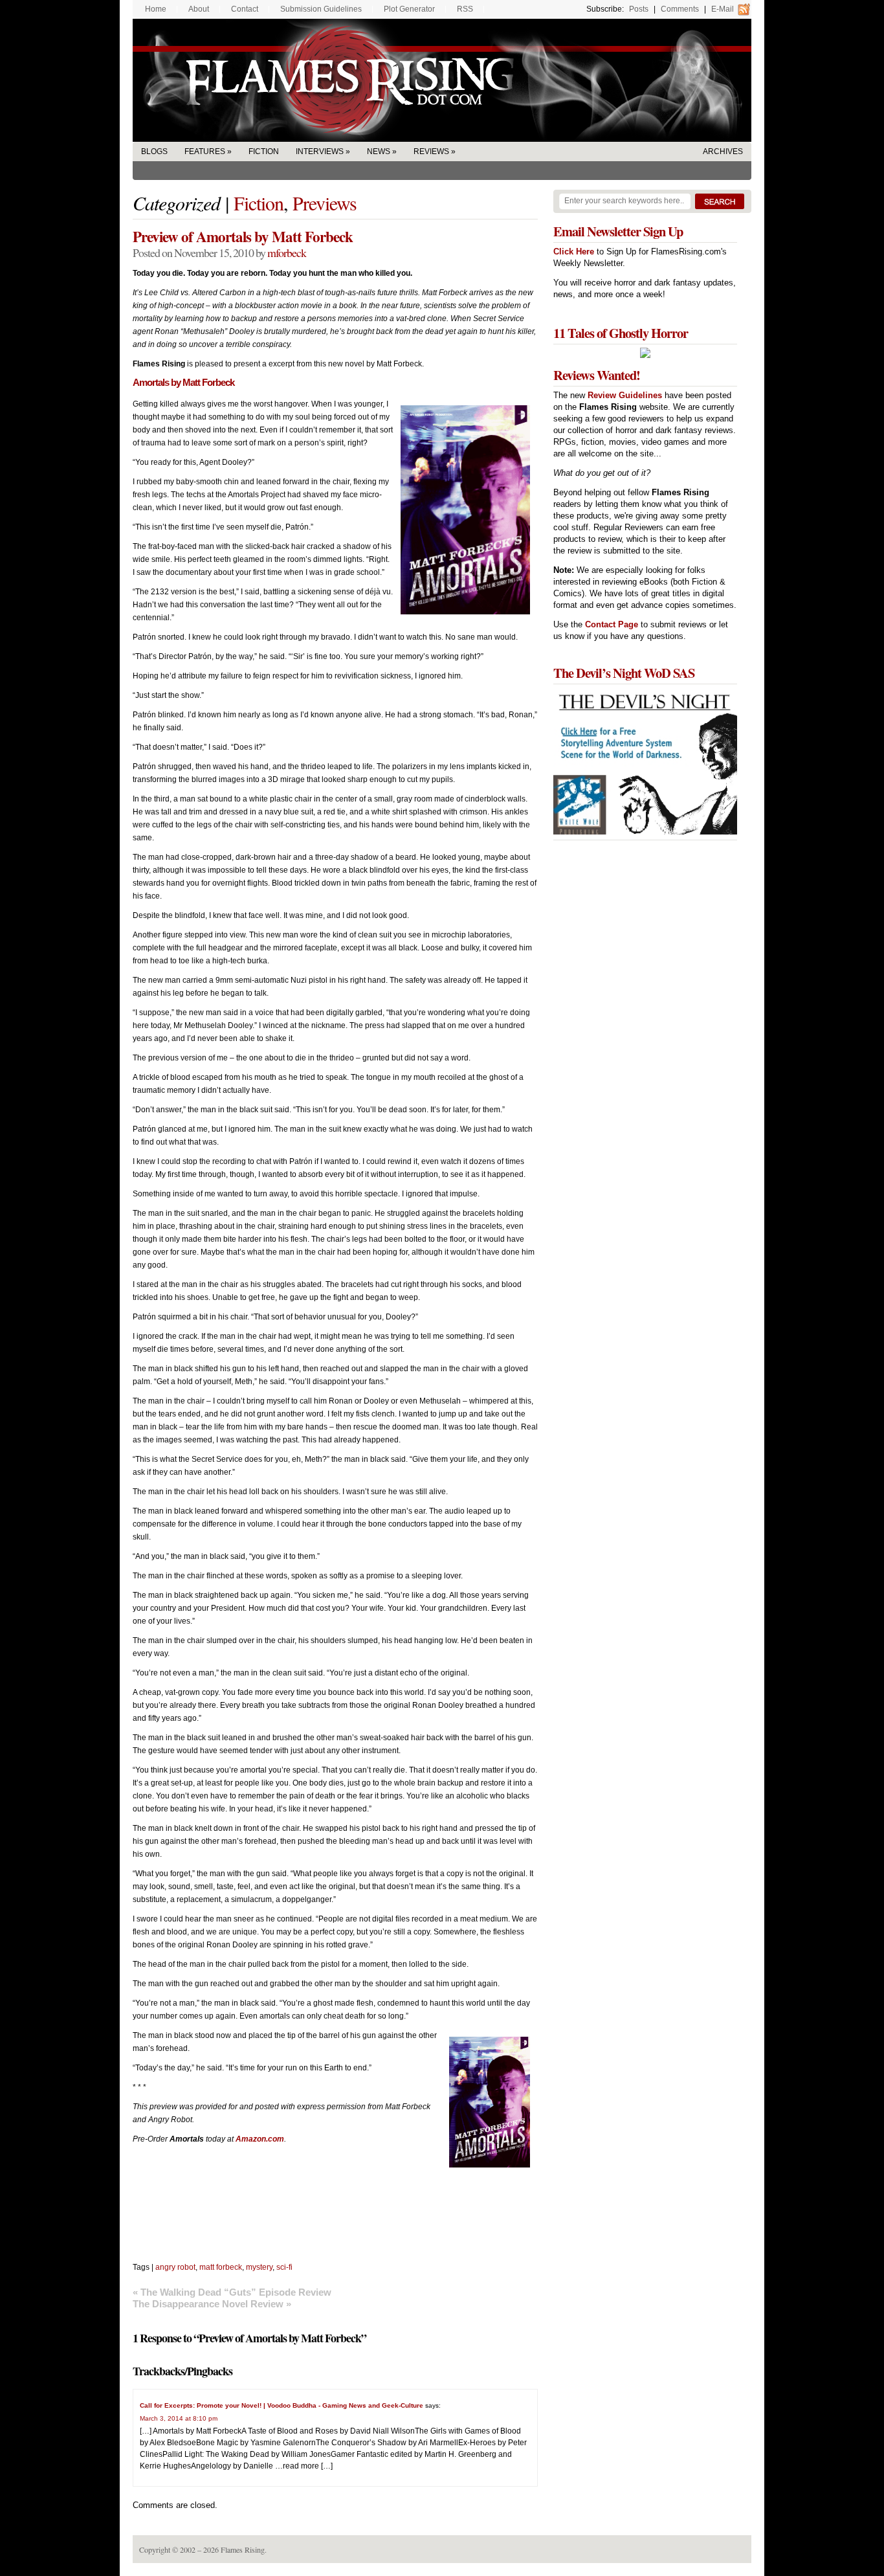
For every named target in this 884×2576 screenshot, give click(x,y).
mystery (259, 2267)
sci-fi (284, 2267)
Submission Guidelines (321, 9)
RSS (465, 9)
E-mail (723, 9)
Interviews (320, 151)
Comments (680, 9)
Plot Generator (409, 9)
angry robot (175, 2267)
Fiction (264, 151)
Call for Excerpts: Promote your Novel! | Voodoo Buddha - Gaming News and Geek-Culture (282, 2405)
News (379, 151)
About (199, 9)
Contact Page (612, 624)
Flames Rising (442, 80)
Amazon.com (260, 2139)
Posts (639, 9)
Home (156, 9)
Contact (245, 9)
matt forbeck (221, 2267)
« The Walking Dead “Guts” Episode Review (232, 2292)
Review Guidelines (625, 395)
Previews (325, 203)
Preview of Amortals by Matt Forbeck (243, 236)
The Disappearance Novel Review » (212, 2304)
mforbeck (287, 252)
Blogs (154, 151)
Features (205, 151)
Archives (723, 151)
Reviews (431, 151)
